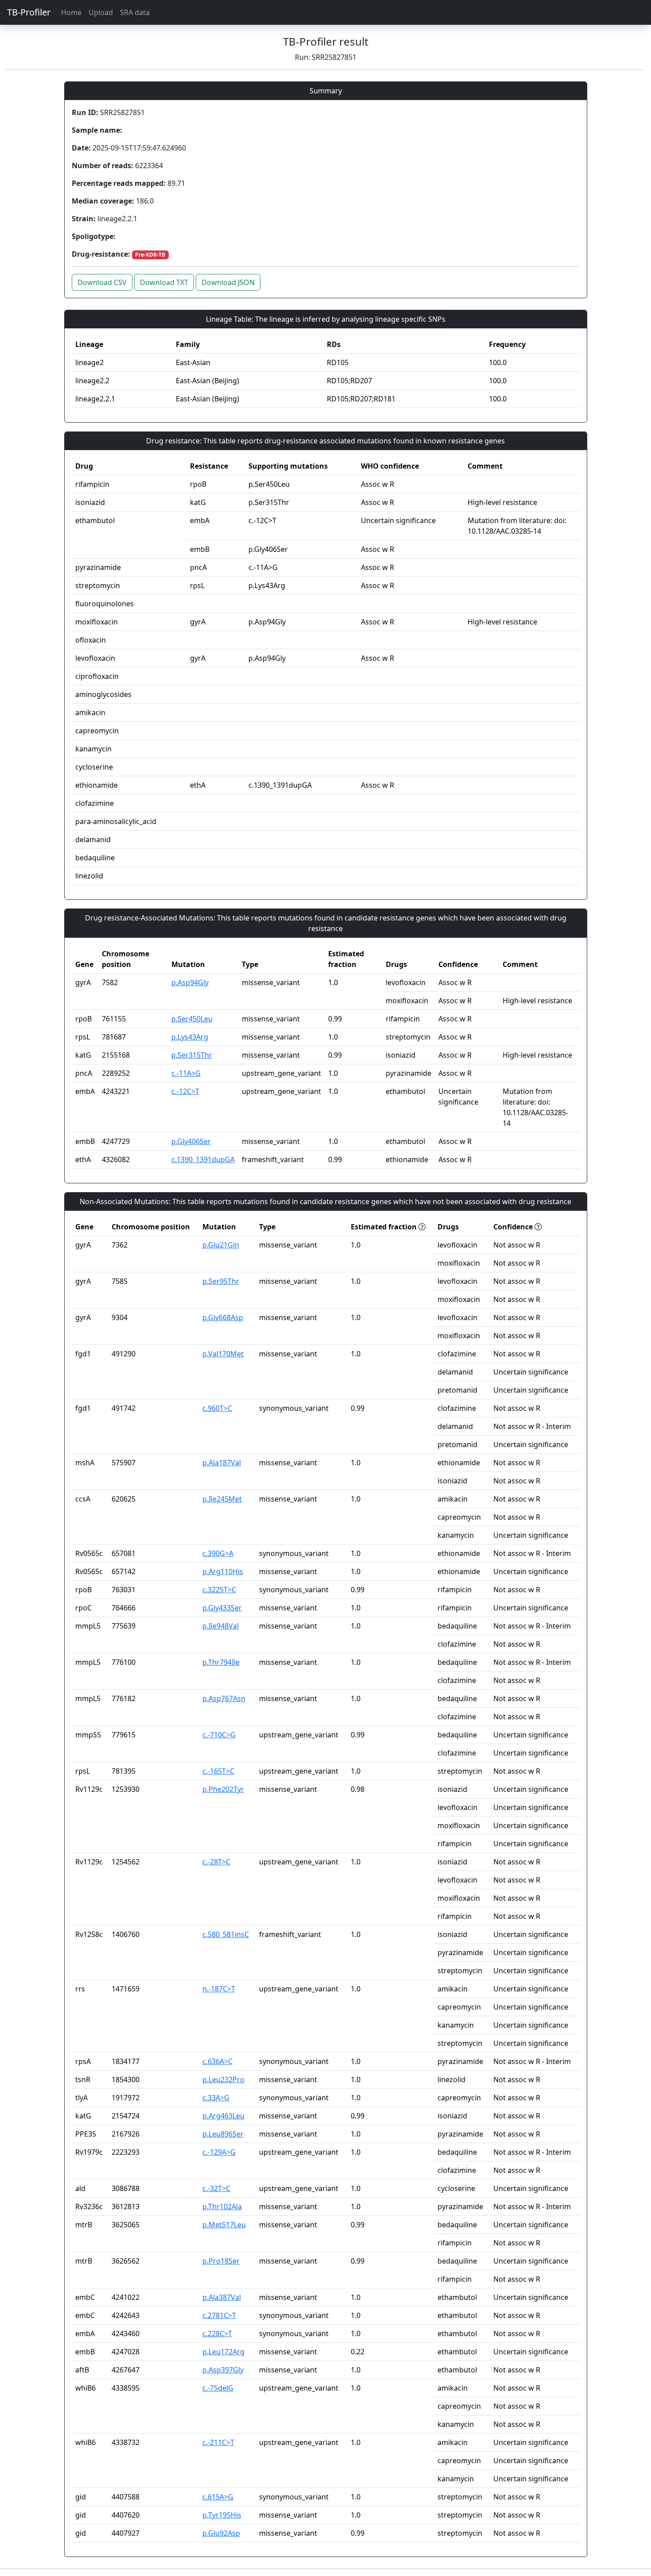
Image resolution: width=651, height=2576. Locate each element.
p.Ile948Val (221, 1626)
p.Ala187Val (222, 1463)
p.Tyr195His (222, 2515)
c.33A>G (216, 2098)
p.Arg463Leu (223, 2116)
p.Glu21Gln (221, 1245)
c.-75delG (218, 2388)
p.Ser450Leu (192, 1019)
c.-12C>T (185, 1091)
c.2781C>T (219, 2315)
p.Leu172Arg (223, 2352)
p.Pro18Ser (221, 2261)
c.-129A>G (219, 2152)
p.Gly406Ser (191, 1141)
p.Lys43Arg (190, 1037)
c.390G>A (218, 1553)
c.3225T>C (219, 1590)
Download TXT (164, 282)
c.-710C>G (219, 1735)
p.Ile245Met (222, 1499)
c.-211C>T (218, 2442)
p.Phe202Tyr (223, 1789)
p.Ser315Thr (192, 1055)
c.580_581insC (226, 1934)
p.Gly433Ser (222, 1608)
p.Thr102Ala (222, 2206)
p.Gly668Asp (223, 1317)
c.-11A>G (186, 1073)
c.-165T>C (218, 1771)
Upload (101, 12)
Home (71, 12)
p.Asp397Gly (223, 2370)
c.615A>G (218, 2497)
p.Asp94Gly (190, 982)
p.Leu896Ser (223, 2134)
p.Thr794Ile (221, 1662)
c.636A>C (217, 2061)
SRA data (135, 12)
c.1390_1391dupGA (203, 1159)
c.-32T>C (216, 2188)
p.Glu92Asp (221, 2533)
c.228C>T (217, 2333)
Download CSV (102, 282)
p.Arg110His (223, 1571)
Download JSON (228, 282)
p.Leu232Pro (223, 2079)
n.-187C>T (219, 1989)
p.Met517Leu (224, 2225)
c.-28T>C (216, 1862)
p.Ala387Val (222, 2297)
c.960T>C (217, 1408)
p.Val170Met (223, 1354)
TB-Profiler (29, 12)
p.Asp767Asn (224, 1698)
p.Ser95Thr (221, 1281)
